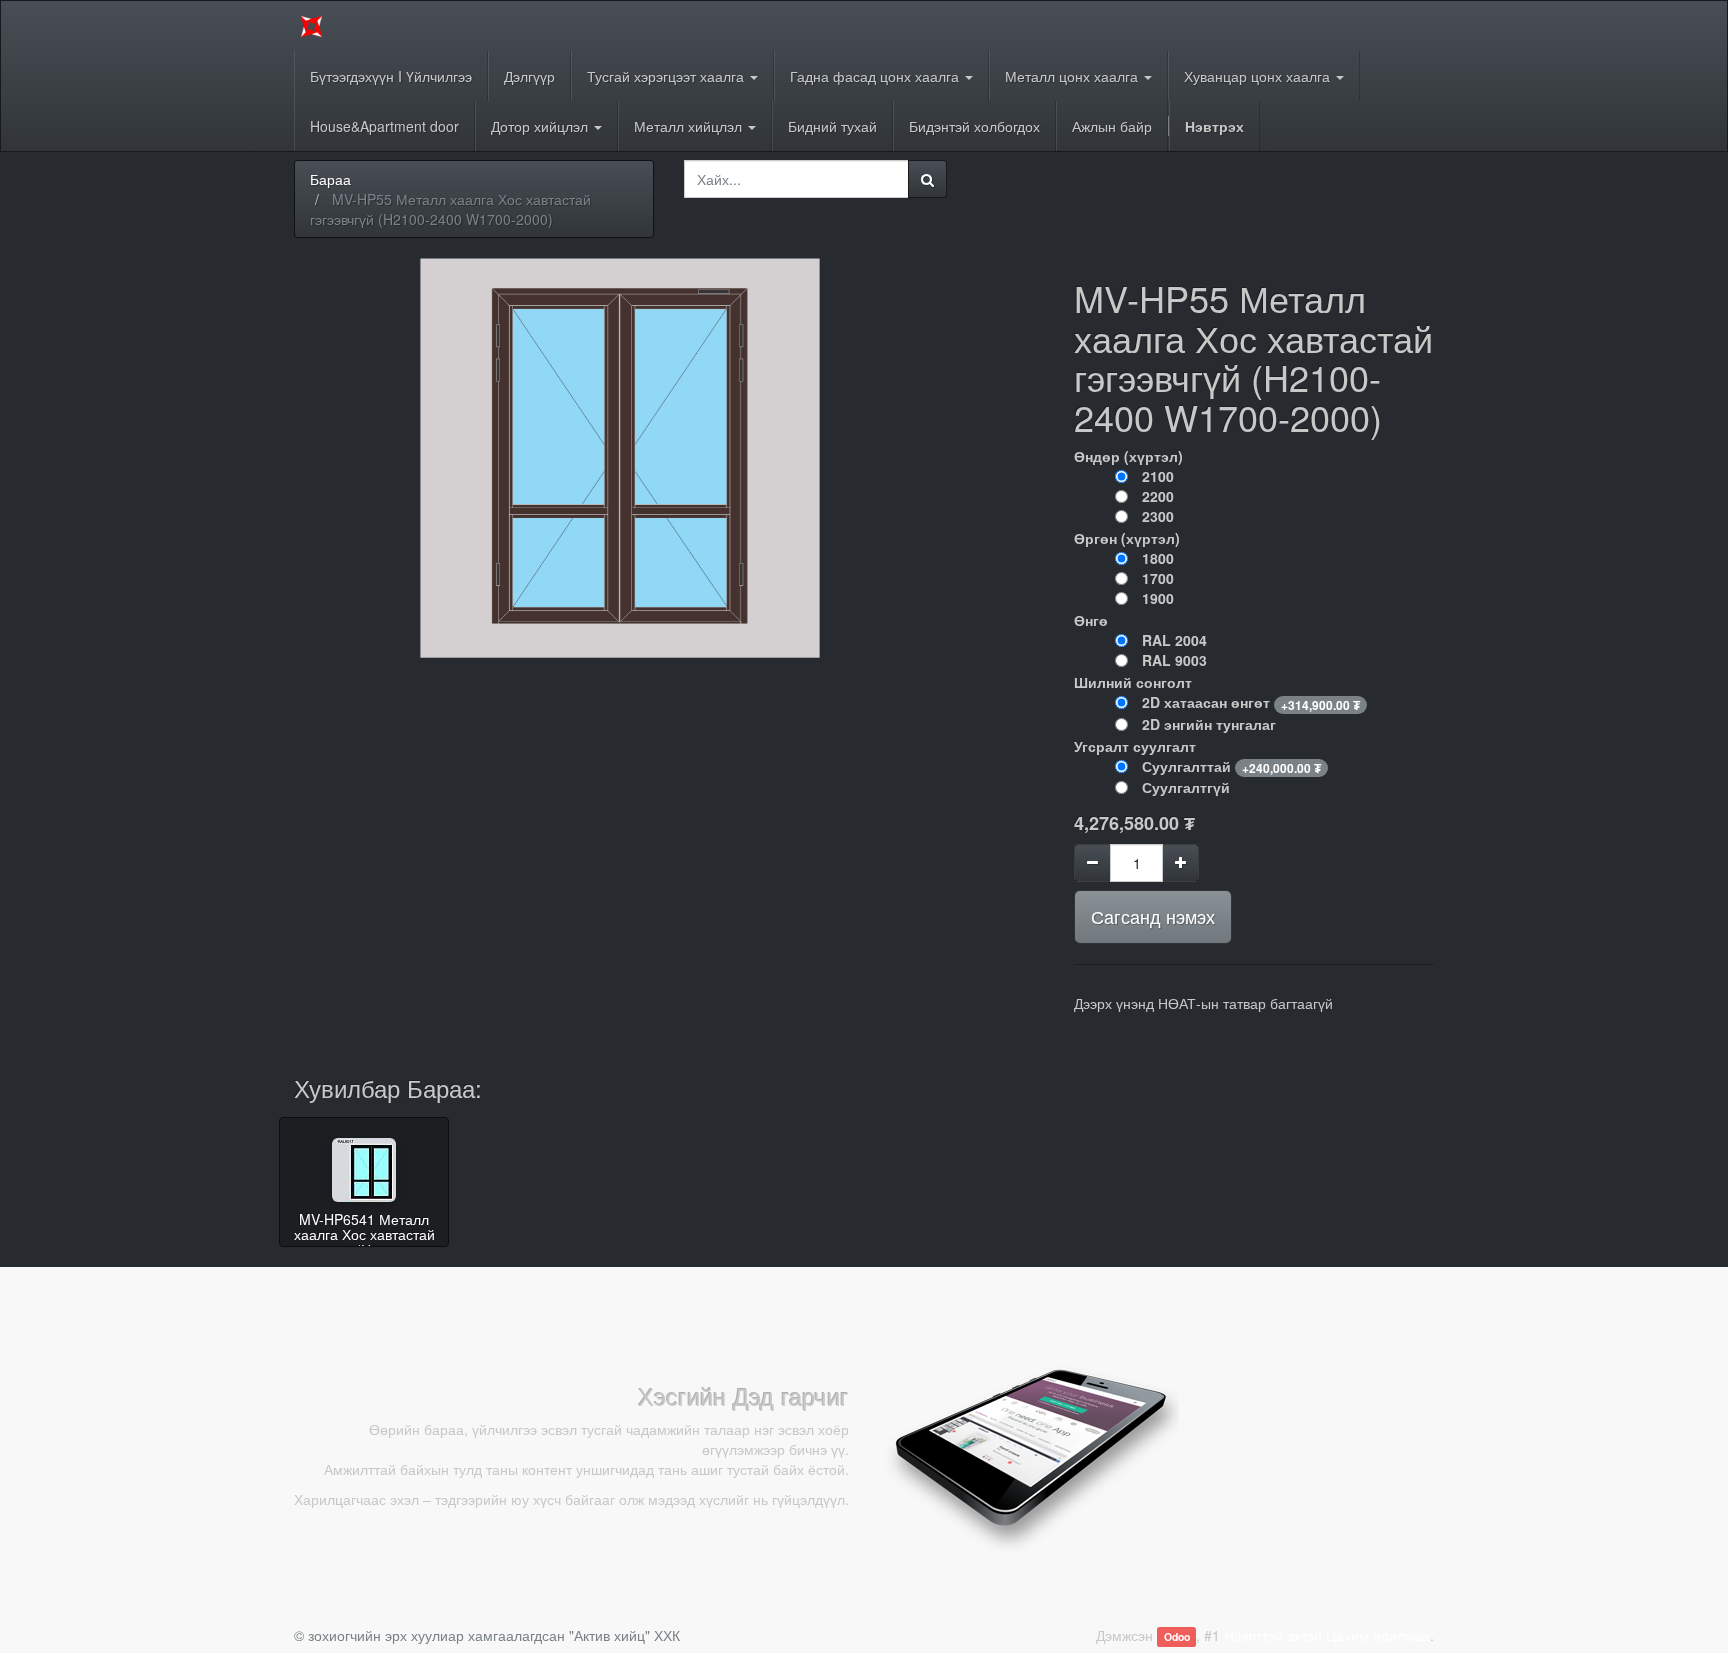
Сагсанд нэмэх (1153, 916)
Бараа (330, 179)
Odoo (1177, 1636)
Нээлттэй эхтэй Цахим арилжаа (1327, 1635)
